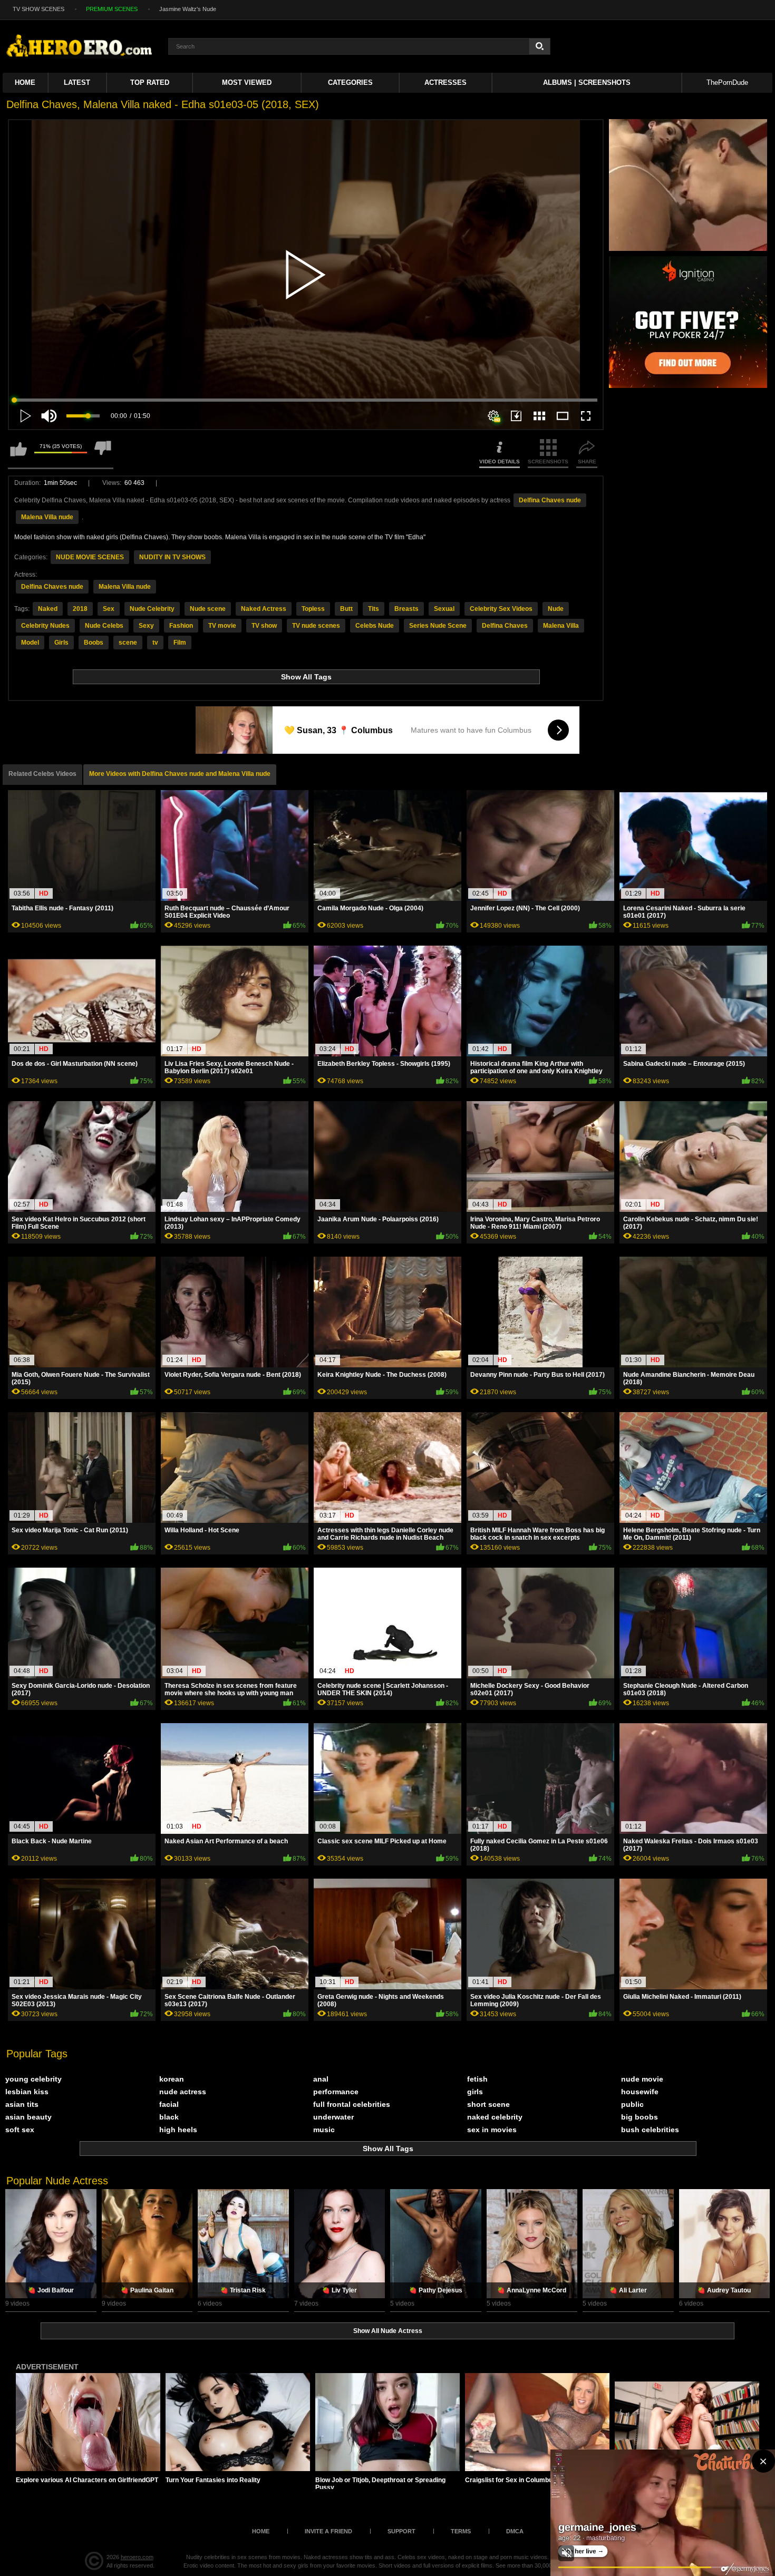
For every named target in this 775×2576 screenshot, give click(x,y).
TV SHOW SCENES (38, 9)
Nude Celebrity (152, 609)
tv (155, 643)
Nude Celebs (104, 626)
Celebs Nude (375, 626)
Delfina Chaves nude (550, 500)
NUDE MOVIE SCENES (90, 557)
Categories (350, 82)
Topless (313, 609)
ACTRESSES (445, 82)
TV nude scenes (316, 626)
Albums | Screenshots (587, 82)
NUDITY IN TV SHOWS (172, 557)
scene (128, 643)
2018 (80, 609)
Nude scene (208, 609)
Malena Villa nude (47, 517)
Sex (109, 609)
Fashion (181, 626)
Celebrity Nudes (45, 626)
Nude (556, 609)
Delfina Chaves (505, 626)
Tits (374, 609)
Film (180, 643)
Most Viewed (247, 82)
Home (25, 82)
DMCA (515, 2531)
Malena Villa (561, 626)
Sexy (146, 626)
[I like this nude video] (18, 454)
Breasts (406, 609)
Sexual (444, 609)
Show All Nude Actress (388, 2331)
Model (30, 643)
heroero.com (137, 2557)
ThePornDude (727, 82)
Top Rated (150, 82)
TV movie (222, 626)
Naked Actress (264, 609)
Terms (461, 2531)
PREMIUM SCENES (112, 9)
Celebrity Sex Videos (501, 609)
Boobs (94, 643)
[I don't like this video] (103, 454)
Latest (77, 82)
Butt (346, 609)
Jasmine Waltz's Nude (188, 9)
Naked (48, 609)
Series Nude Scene (438, 626)
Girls (61, 643)
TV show (264, 626)
